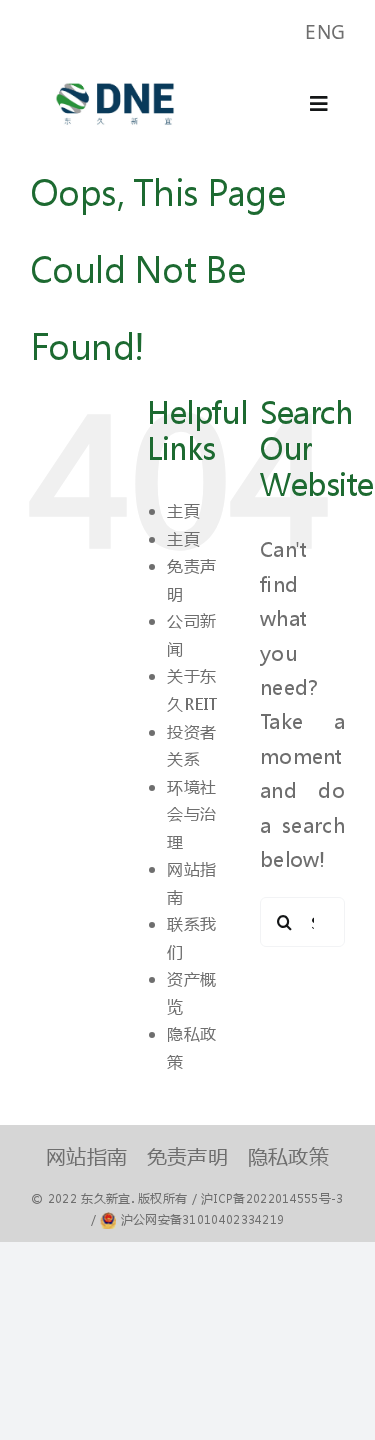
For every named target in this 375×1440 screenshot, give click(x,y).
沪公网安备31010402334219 (203, 1219)
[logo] (115, 73)
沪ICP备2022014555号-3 (272, 1198)
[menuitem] (325, 32)
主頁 (183, 510)
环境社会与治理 (191, 814)
